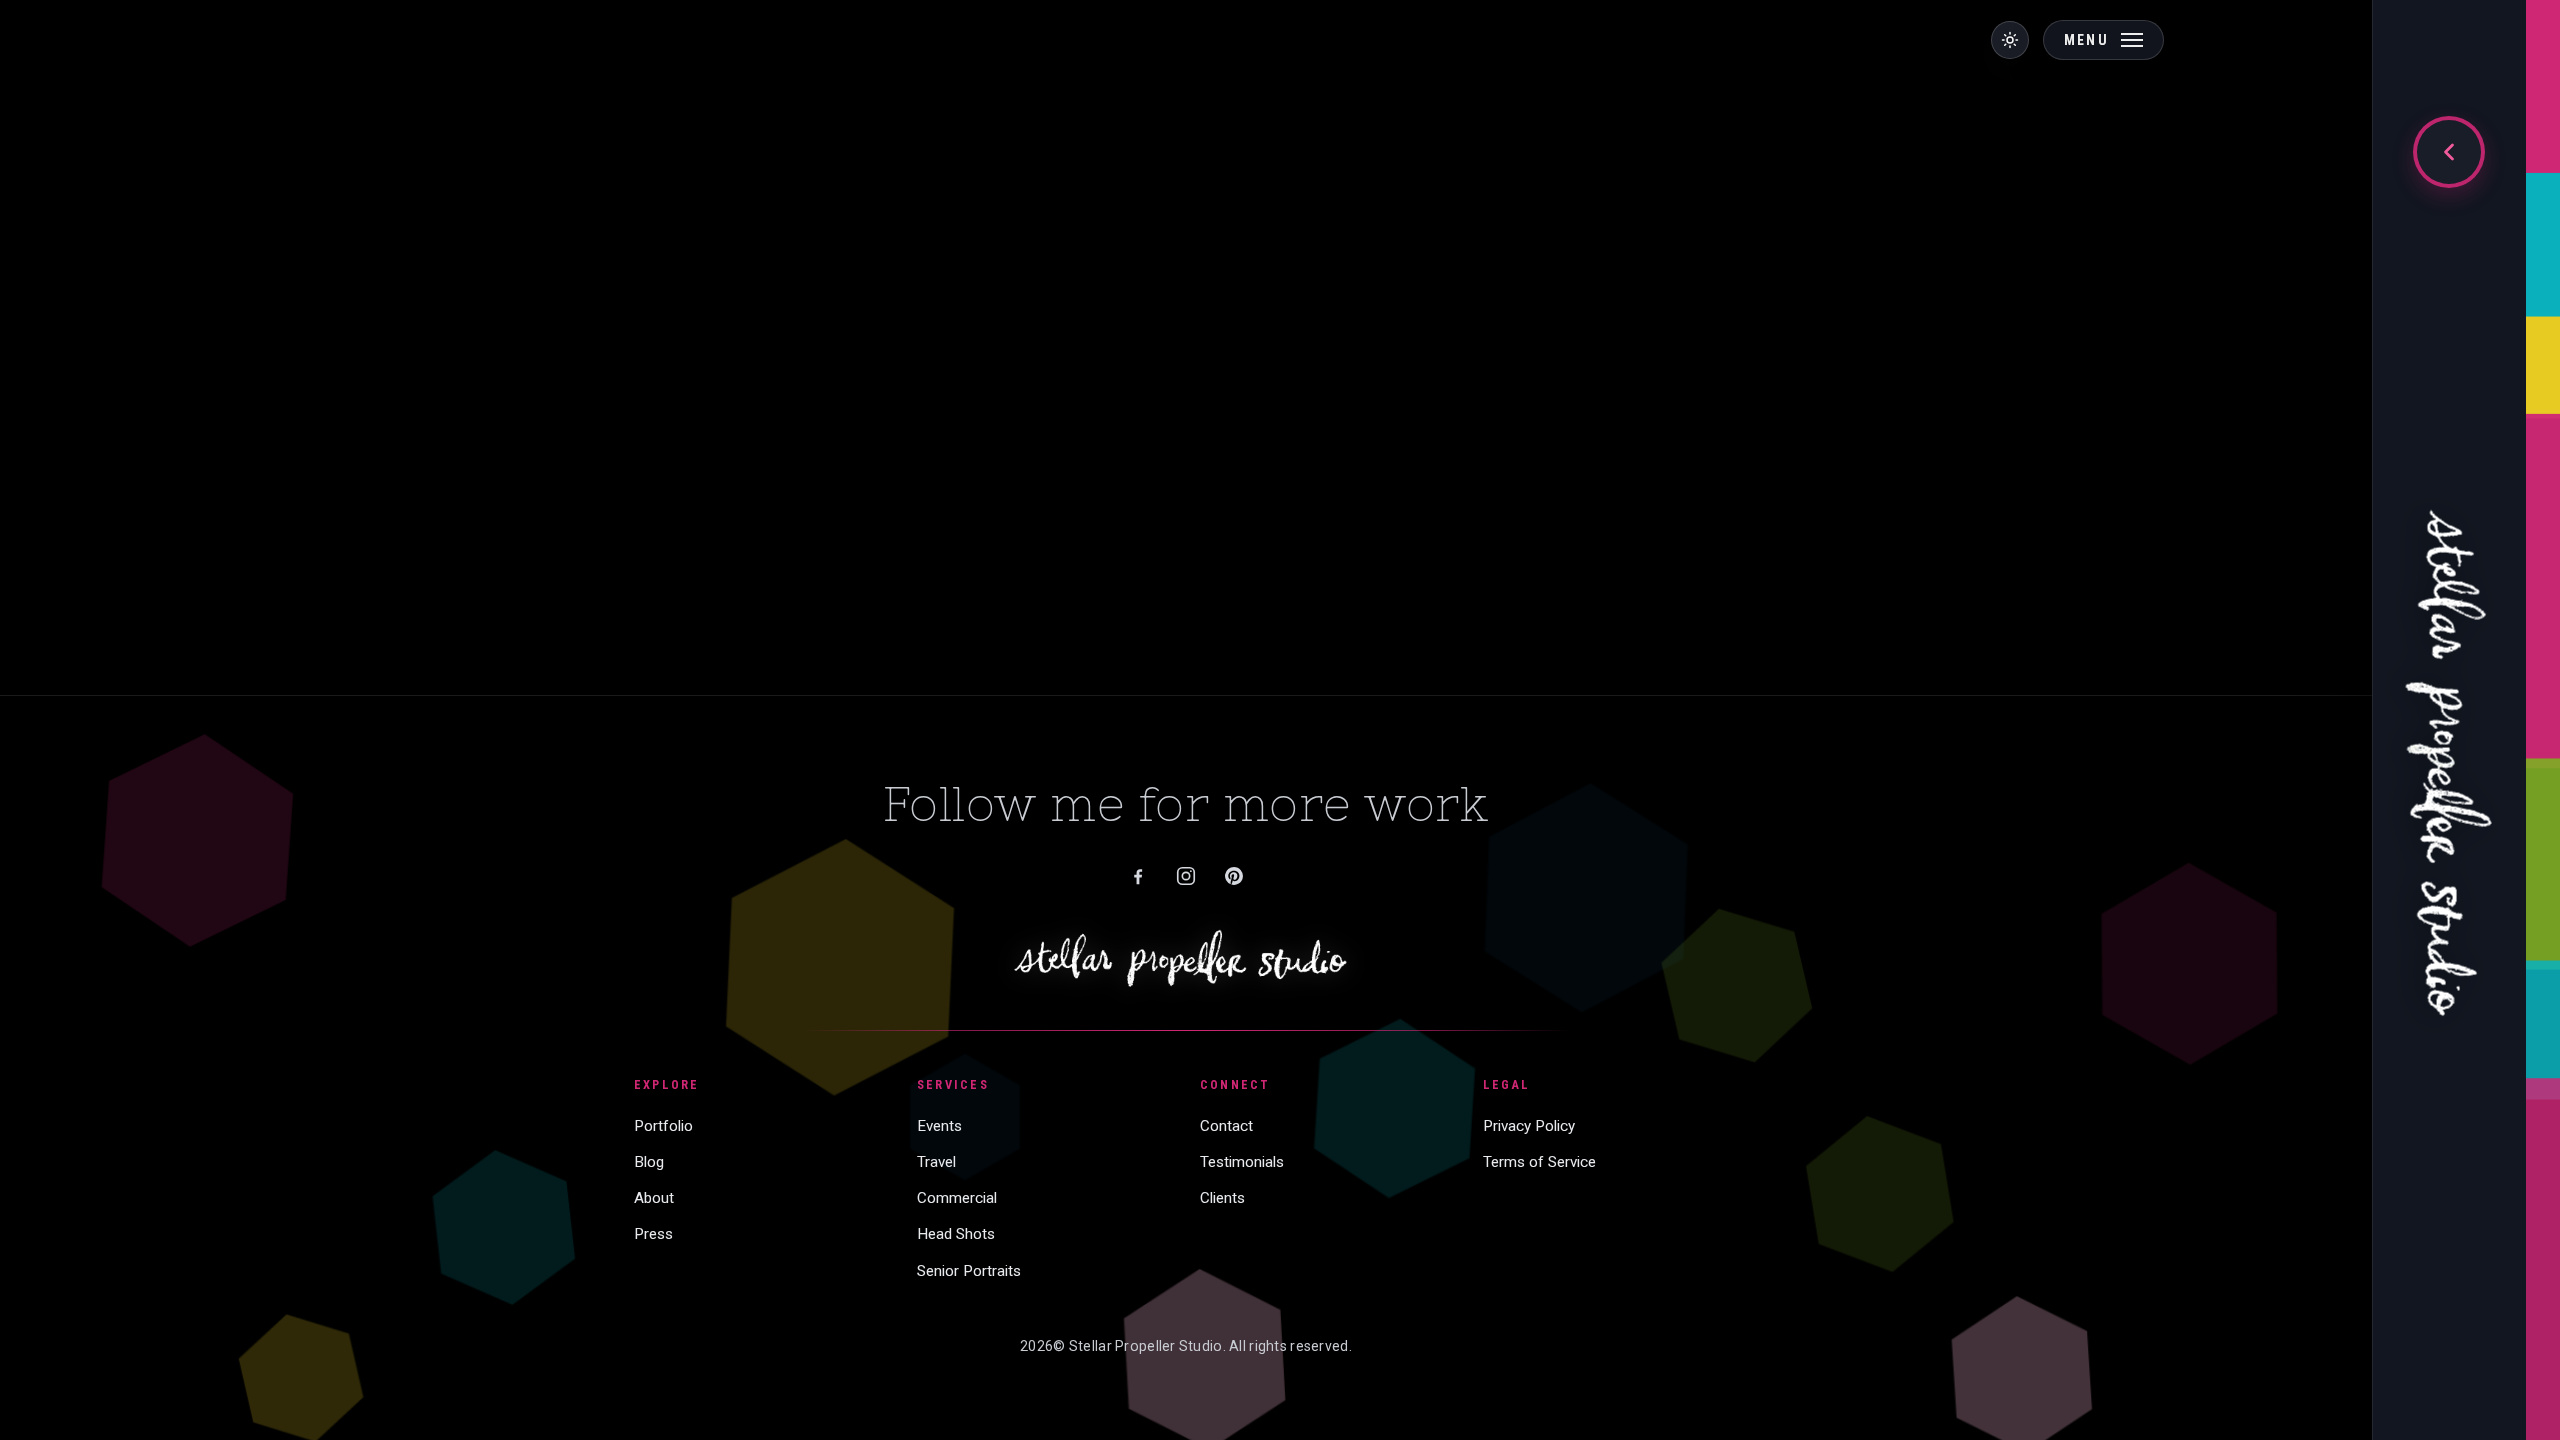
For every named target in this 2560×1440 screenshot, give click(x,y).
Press (653, 1234)
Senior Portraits (969, 1271)
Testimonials (1242, 1162)
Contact (1226, 1126)
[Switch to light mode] (2010, 40)
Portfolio (663, 1126)
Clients (1222, 1198)
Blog (649, 1162)
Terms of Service (1539, 1162)
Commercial (957, 1198)
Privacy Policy (1529, 1126)
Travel (936, 1162)
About (654, 1198)
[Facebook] (1138, 876)
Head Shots (956, 1234)
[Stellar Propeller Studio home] (2449, 738)
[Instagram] (1186, 876)
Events (939, 1126)
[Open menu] (2449, 152)
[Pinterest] (1234, 876)
